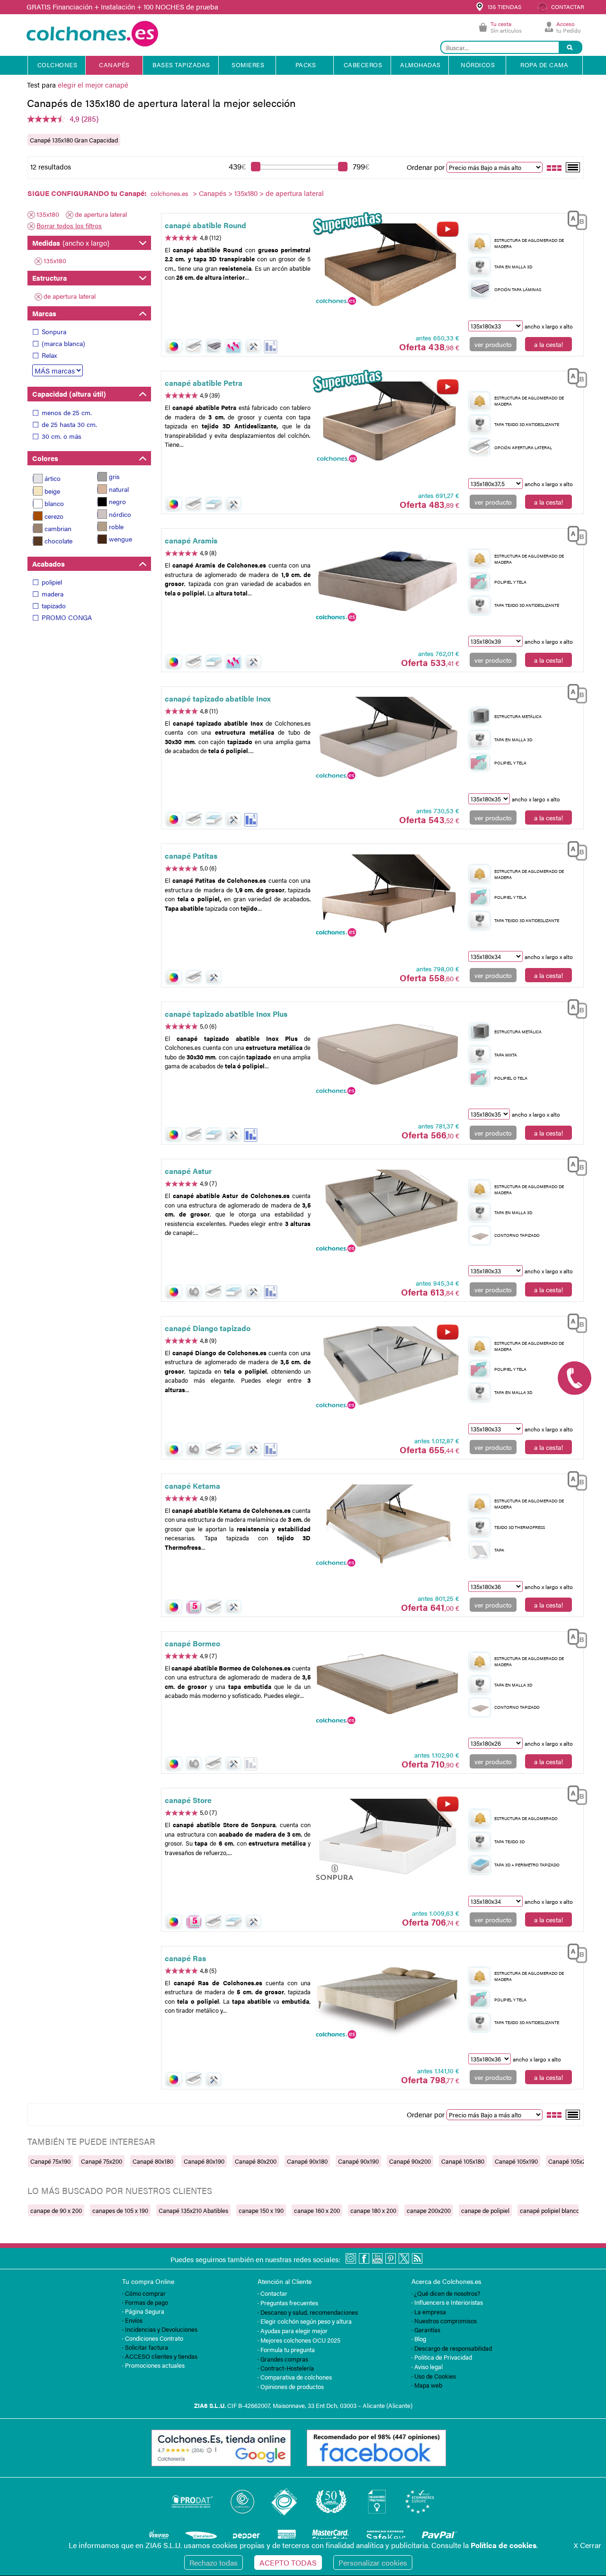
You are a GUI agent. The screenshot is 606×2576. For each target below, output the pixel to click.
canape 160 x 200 (317, 2210)
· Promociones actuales (153, 2365)
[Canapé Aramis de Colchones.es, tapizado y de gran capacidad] (387, 581)
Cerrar (588, 2545)
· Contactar (272, 2293)
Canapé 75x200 (102, 2161)
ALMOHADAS (420, 65)
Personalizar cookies (373, 2563)
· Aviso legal (427, 2367)
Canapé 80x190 (204, 2161)
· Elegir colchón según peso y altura (305, 2321)
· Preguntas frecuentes (288, 2303)
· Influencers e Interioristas (447, 2302)
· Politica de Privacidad (442, 2357)
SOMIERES (248, 65)
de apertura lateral (101, 214)
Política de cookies (504, 2545)
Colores (45, 458)
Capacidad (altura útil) (69, 394)
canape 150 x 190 (261, 2210)
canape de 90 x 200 (56, 2210)
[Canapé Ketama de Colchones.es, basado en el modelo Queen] (387, 1526)
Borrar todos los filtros (69, 225)
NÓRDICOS (478, 65)
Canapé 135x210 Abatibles (193, 2210)
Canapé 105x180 (463, 2161)
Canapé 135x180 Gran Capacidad (74, 140)
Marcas (44, 313)
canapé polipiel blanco (550, 2210)
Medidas (71, 243)
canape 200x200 (429, 2210)
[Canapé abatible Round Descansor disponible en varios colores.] (387, 265)
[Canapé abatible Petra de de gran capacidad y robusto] (387, 423)
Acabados (49, 564)
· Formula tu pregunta (286, 2349)
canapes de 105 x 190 (120, 2210)
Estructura (49, 278)
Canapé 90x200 (410, 2161)
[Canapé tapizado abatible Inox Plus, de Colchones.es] (387, 1054)
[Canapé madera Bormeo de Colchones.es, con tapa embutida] (387, 1684)
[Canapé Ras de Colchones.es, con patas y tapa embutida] (387, 1999)
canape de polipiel (485, 2210)
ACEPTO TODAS (288, 2563)
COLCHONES (58, 65)
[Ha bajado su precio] (271, 347)
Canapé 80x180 (153, 2161)
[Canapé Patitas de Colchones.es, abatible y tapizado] (387, 896)
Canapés (213, 193)
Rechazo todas (214, 2563)
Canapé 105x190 (516, 2161)
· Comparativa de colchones (295, 2377)
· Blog (419, 2339)
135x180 (246, 193)
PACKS (306, 65)
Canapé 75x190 (50, 2161)
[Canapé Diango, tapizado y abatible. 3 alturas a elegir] (387, 1368)
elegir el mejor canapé (93, 84)
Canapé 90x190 (358, 2161)
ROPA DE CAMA (544, 65)
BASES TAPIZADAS (181, 65)
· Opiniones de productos (291, 2386)
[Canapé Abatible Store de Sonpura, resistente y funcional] (387, 1840)
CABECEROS (363, 65)
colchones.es (169, 193)
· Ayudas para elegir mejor (293, 2331)
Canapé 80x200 (256, 2161)
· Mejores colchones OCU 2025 (299, 2340)
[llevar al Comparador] (573, 219)
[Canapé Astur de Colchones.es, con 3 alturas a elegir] (387, 1211)
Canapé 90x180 (307, 2161)
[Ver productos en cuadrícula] (554, 167)
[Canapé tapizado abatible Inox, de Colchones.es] (387, 738)
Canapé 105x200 (570, 2161)
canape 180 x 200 (373, 2210)
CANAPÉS (114, 65)
